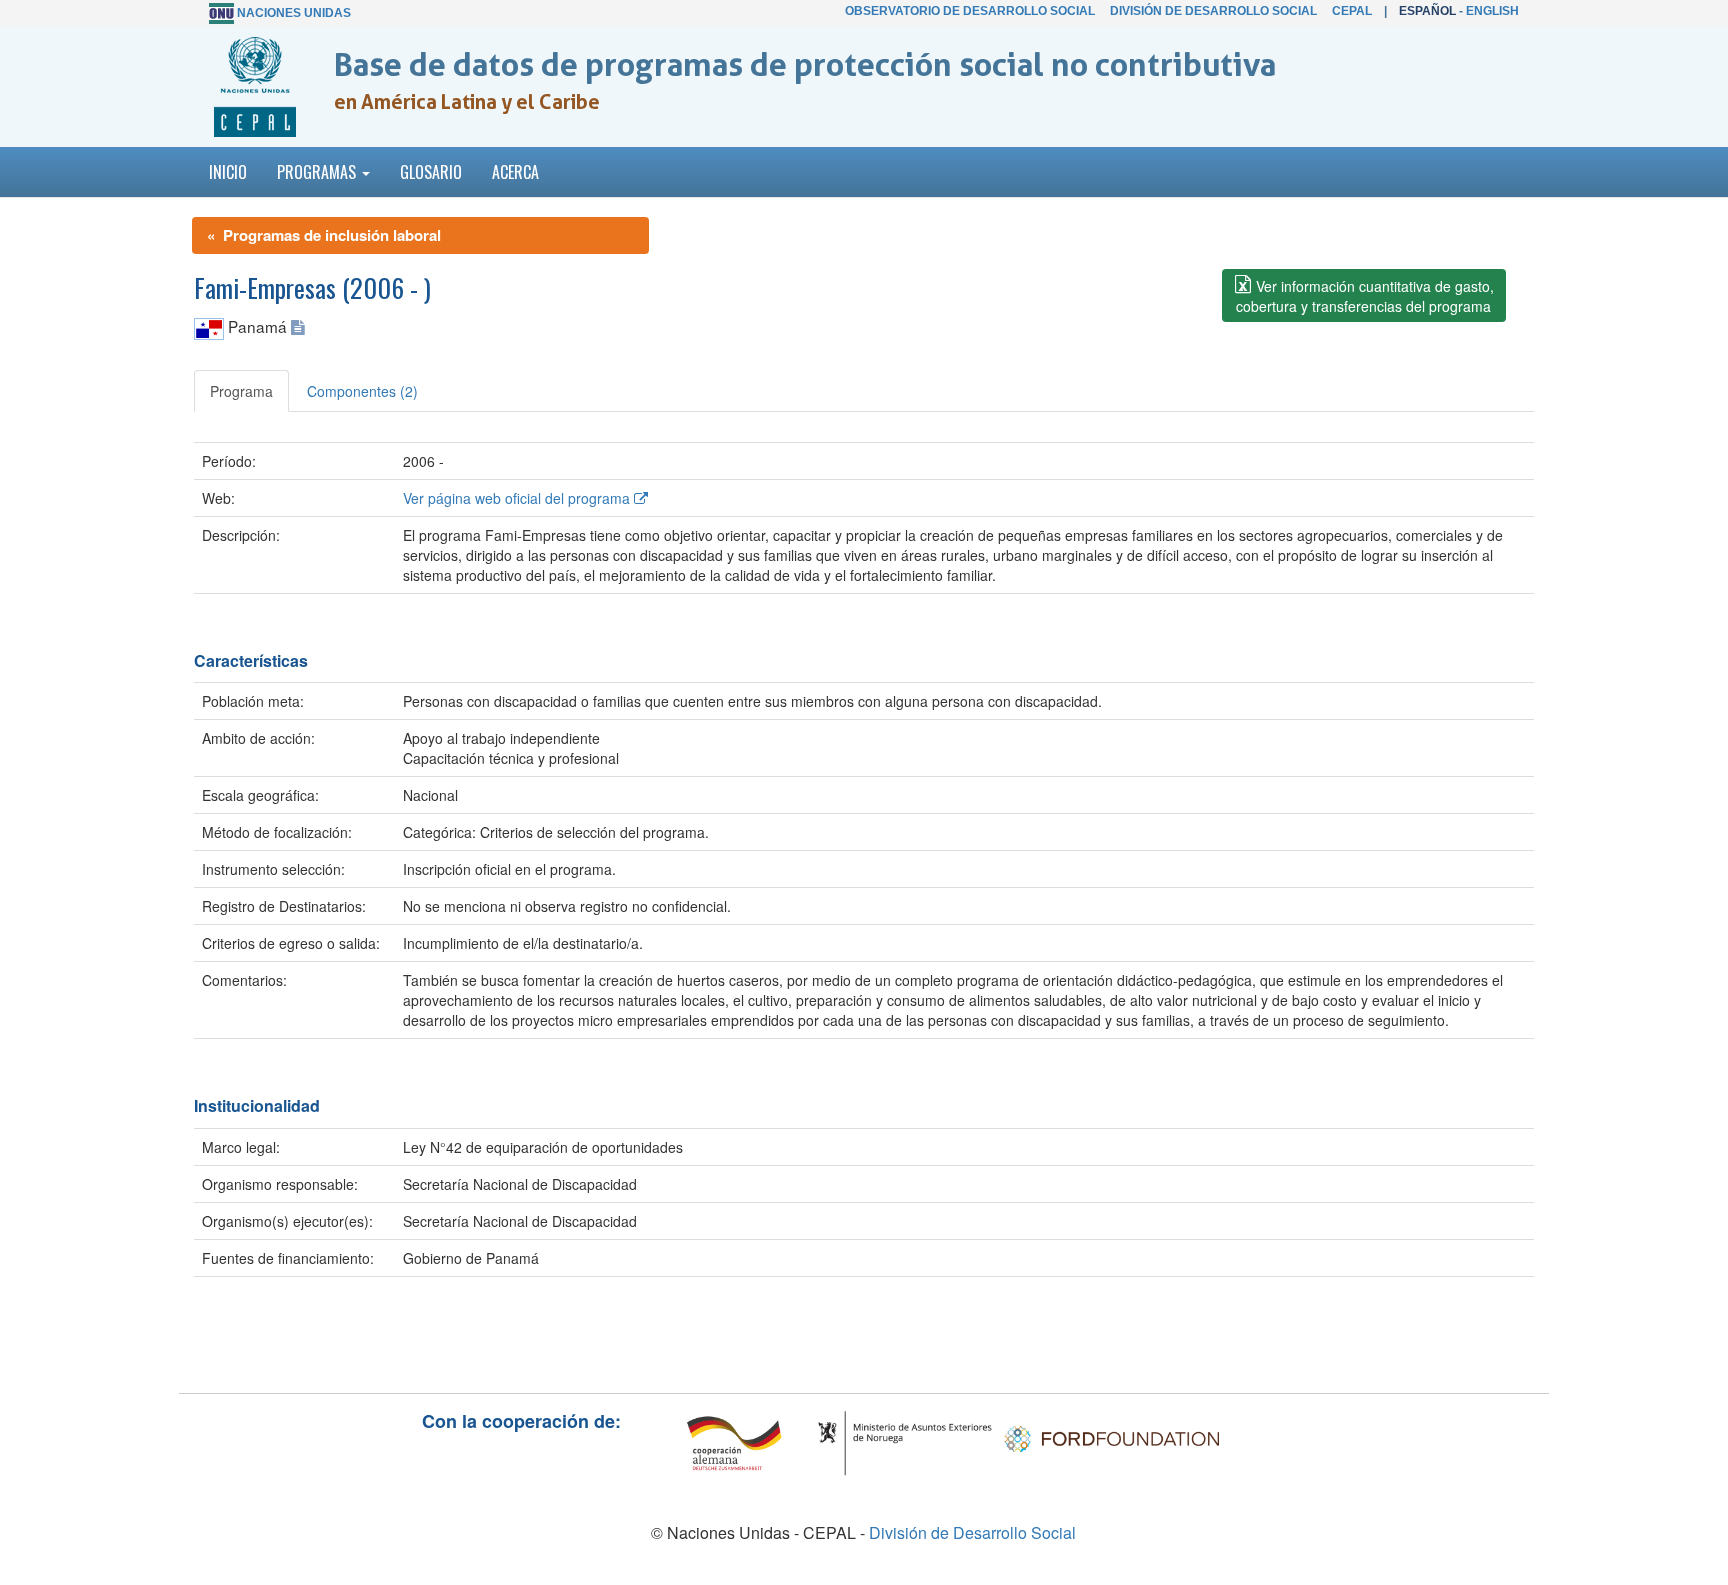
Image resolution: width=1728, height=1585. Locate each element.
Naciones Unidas (294, 13)
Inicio (228, 172)
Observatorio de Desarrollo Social (970, 11)
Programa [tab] (241, 391)
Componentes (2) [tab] (362, 391)
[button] (1364, 295)
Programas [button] (318, 172)
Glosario (431, 172)
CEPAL (1352, 11)
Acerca (515, 172)
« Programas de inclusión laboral (324, 235)
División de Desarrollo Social (1213, 11)
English (1492, 11)
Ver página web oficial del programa (518, 498)
